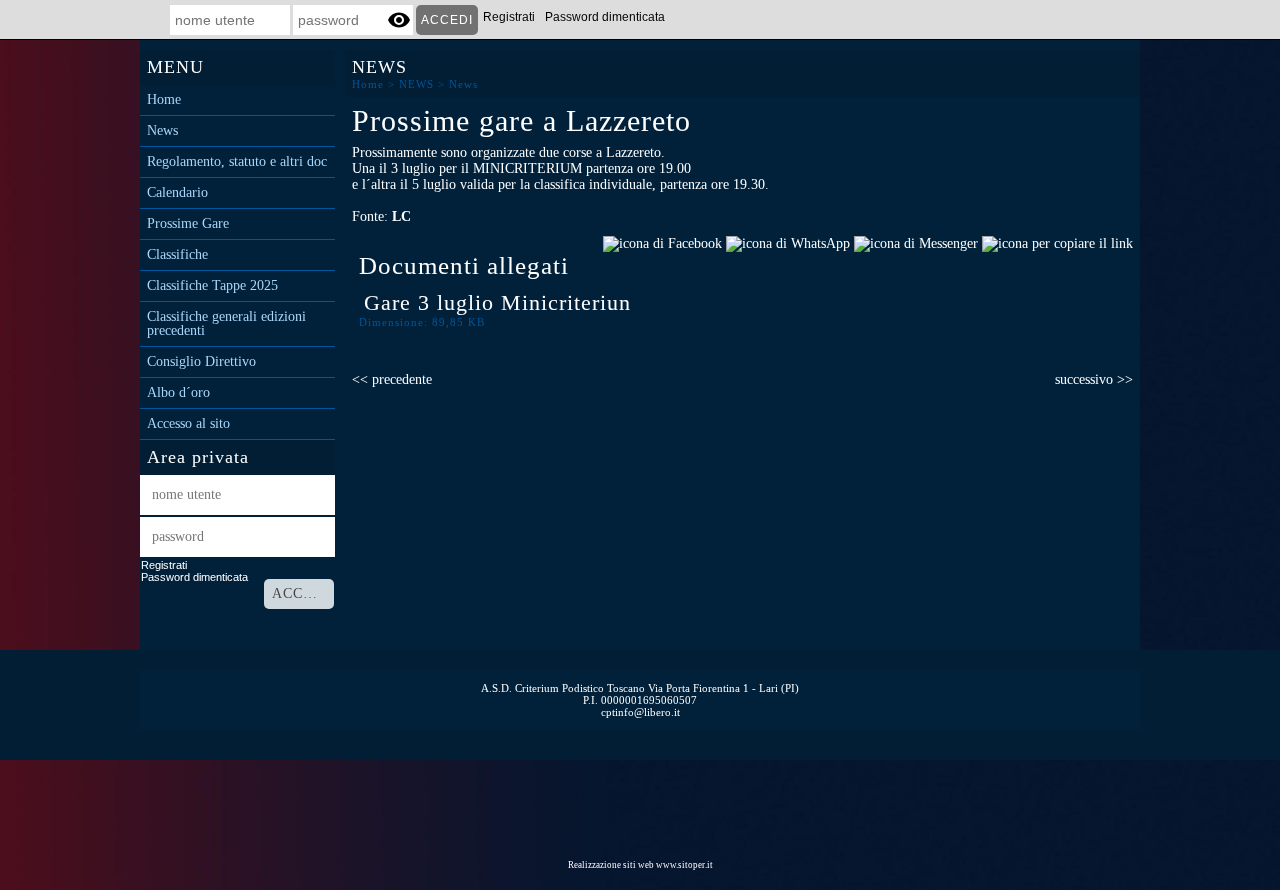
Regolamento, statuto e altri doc (237, 162)
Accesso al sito (188, 424)
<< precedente (392, 379)
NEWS (416, 84)
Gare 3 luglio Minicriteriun (497, 302)
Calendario (177, 193)
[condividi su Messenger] (916, 242)
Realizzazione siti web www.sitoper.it (640, 865)
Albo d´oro (178, 393)
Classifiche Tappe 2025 (212, 286)
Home (164, 100)
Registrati (509, 17)
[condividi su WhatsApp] (788, 242)
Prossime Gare (188, 224)
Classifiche (177, 255)
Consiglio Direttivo (201, 362)
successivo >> (1094, 379)
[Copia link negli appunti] (1057, 242)
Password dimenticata (605, 17)
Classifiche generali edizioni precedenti (226, 324)
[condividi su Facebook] (662, 242)
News (162, 131)
